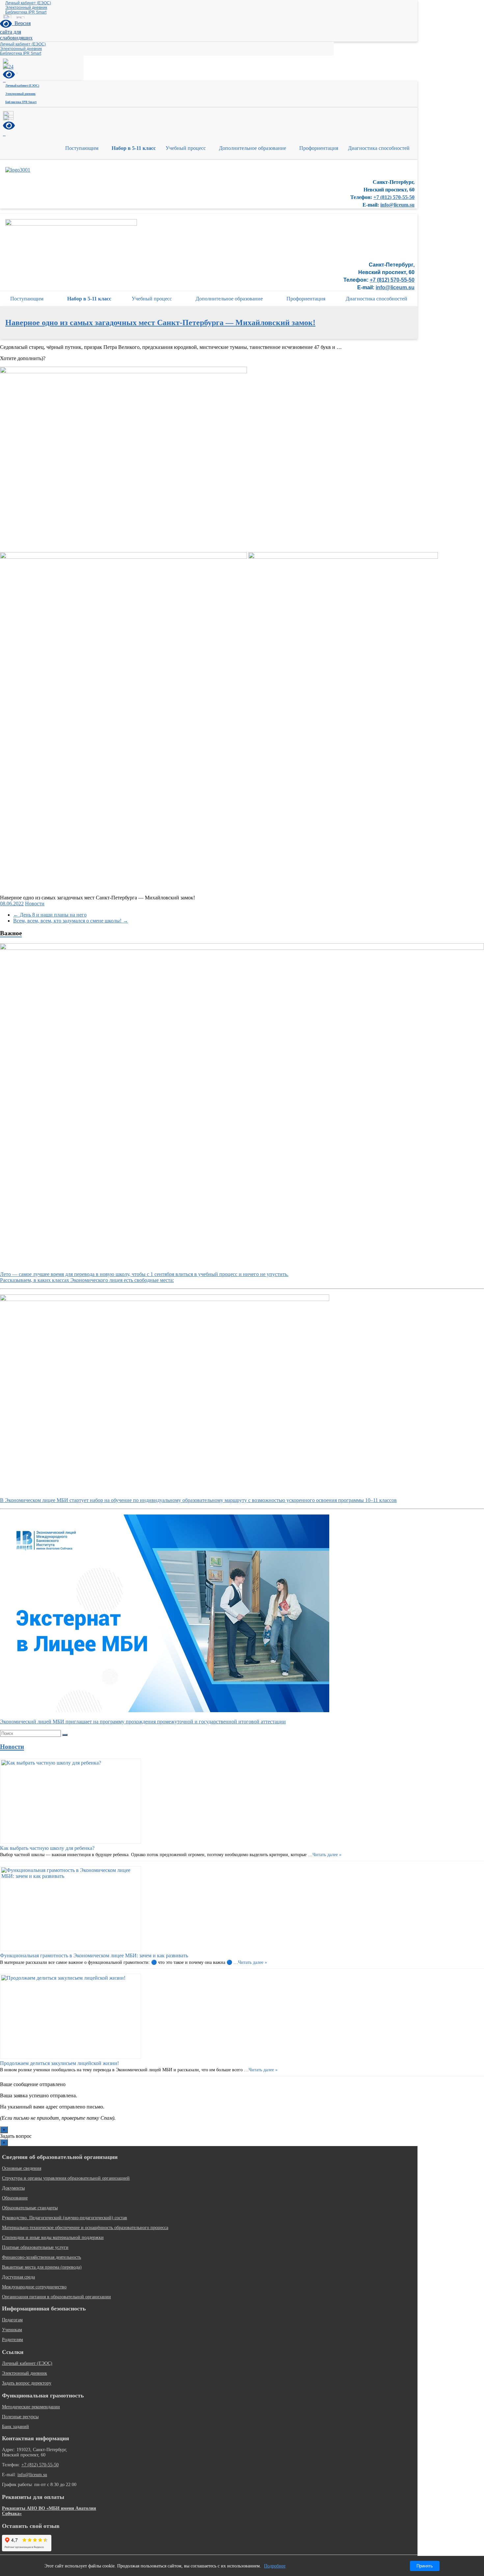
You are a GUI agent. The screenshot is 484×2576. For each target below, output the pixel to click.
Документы (13, 2188)
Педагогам (12, 2320)
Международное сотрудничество (34, 2287)
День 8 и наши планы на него (50, 915)
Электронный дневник (26, 8)
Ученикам (12, 2330)
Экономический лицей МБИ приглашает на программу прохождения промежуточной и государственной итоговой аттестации (143, 1722)
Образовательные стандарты (30, 2208)
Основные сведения (22, 2168)
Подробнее (275, 2566)
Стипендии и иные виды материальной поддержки (53, 2237)
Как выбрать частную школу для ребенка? (47, 1848)
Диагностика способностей (379, 148)
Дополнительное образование (253, 148)
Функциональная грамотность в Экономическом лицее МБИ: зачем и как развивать (94, 1955)
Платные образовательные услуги (35, 2247)
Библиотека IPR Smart (26, 12)
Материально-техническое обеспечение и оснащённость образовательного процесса (85, 2228)
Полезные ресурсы (20, 2417)
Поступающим (82, 148)
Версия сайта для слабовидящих (16, 30)
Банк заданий (15, 2427)
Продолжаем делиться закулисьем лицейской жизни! (59, 2063)
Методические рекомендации (31, 2407)
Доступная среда (18, 2277)
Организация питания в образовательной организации (56, 2297)
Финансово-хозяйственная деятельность (41, 2257)
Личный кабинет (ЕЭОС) (28, 3)
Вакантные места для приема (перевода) (42, 2267)
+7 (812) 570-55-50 (394, 197)
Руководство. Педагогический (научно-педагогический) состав (65, 2218)
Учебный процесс (186, 148)
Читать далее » (327, 1855)
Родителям (13, 2340)
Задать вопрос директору (27, 2383)
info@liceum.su (397, 205)
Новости (35, 904)
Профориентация (319, 148)
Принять (425, 2566)
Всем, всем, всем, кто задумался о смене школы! (71, 921)
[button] (83, 148)
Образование (15, 2198)
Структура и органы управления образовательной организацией (66, 2178)
